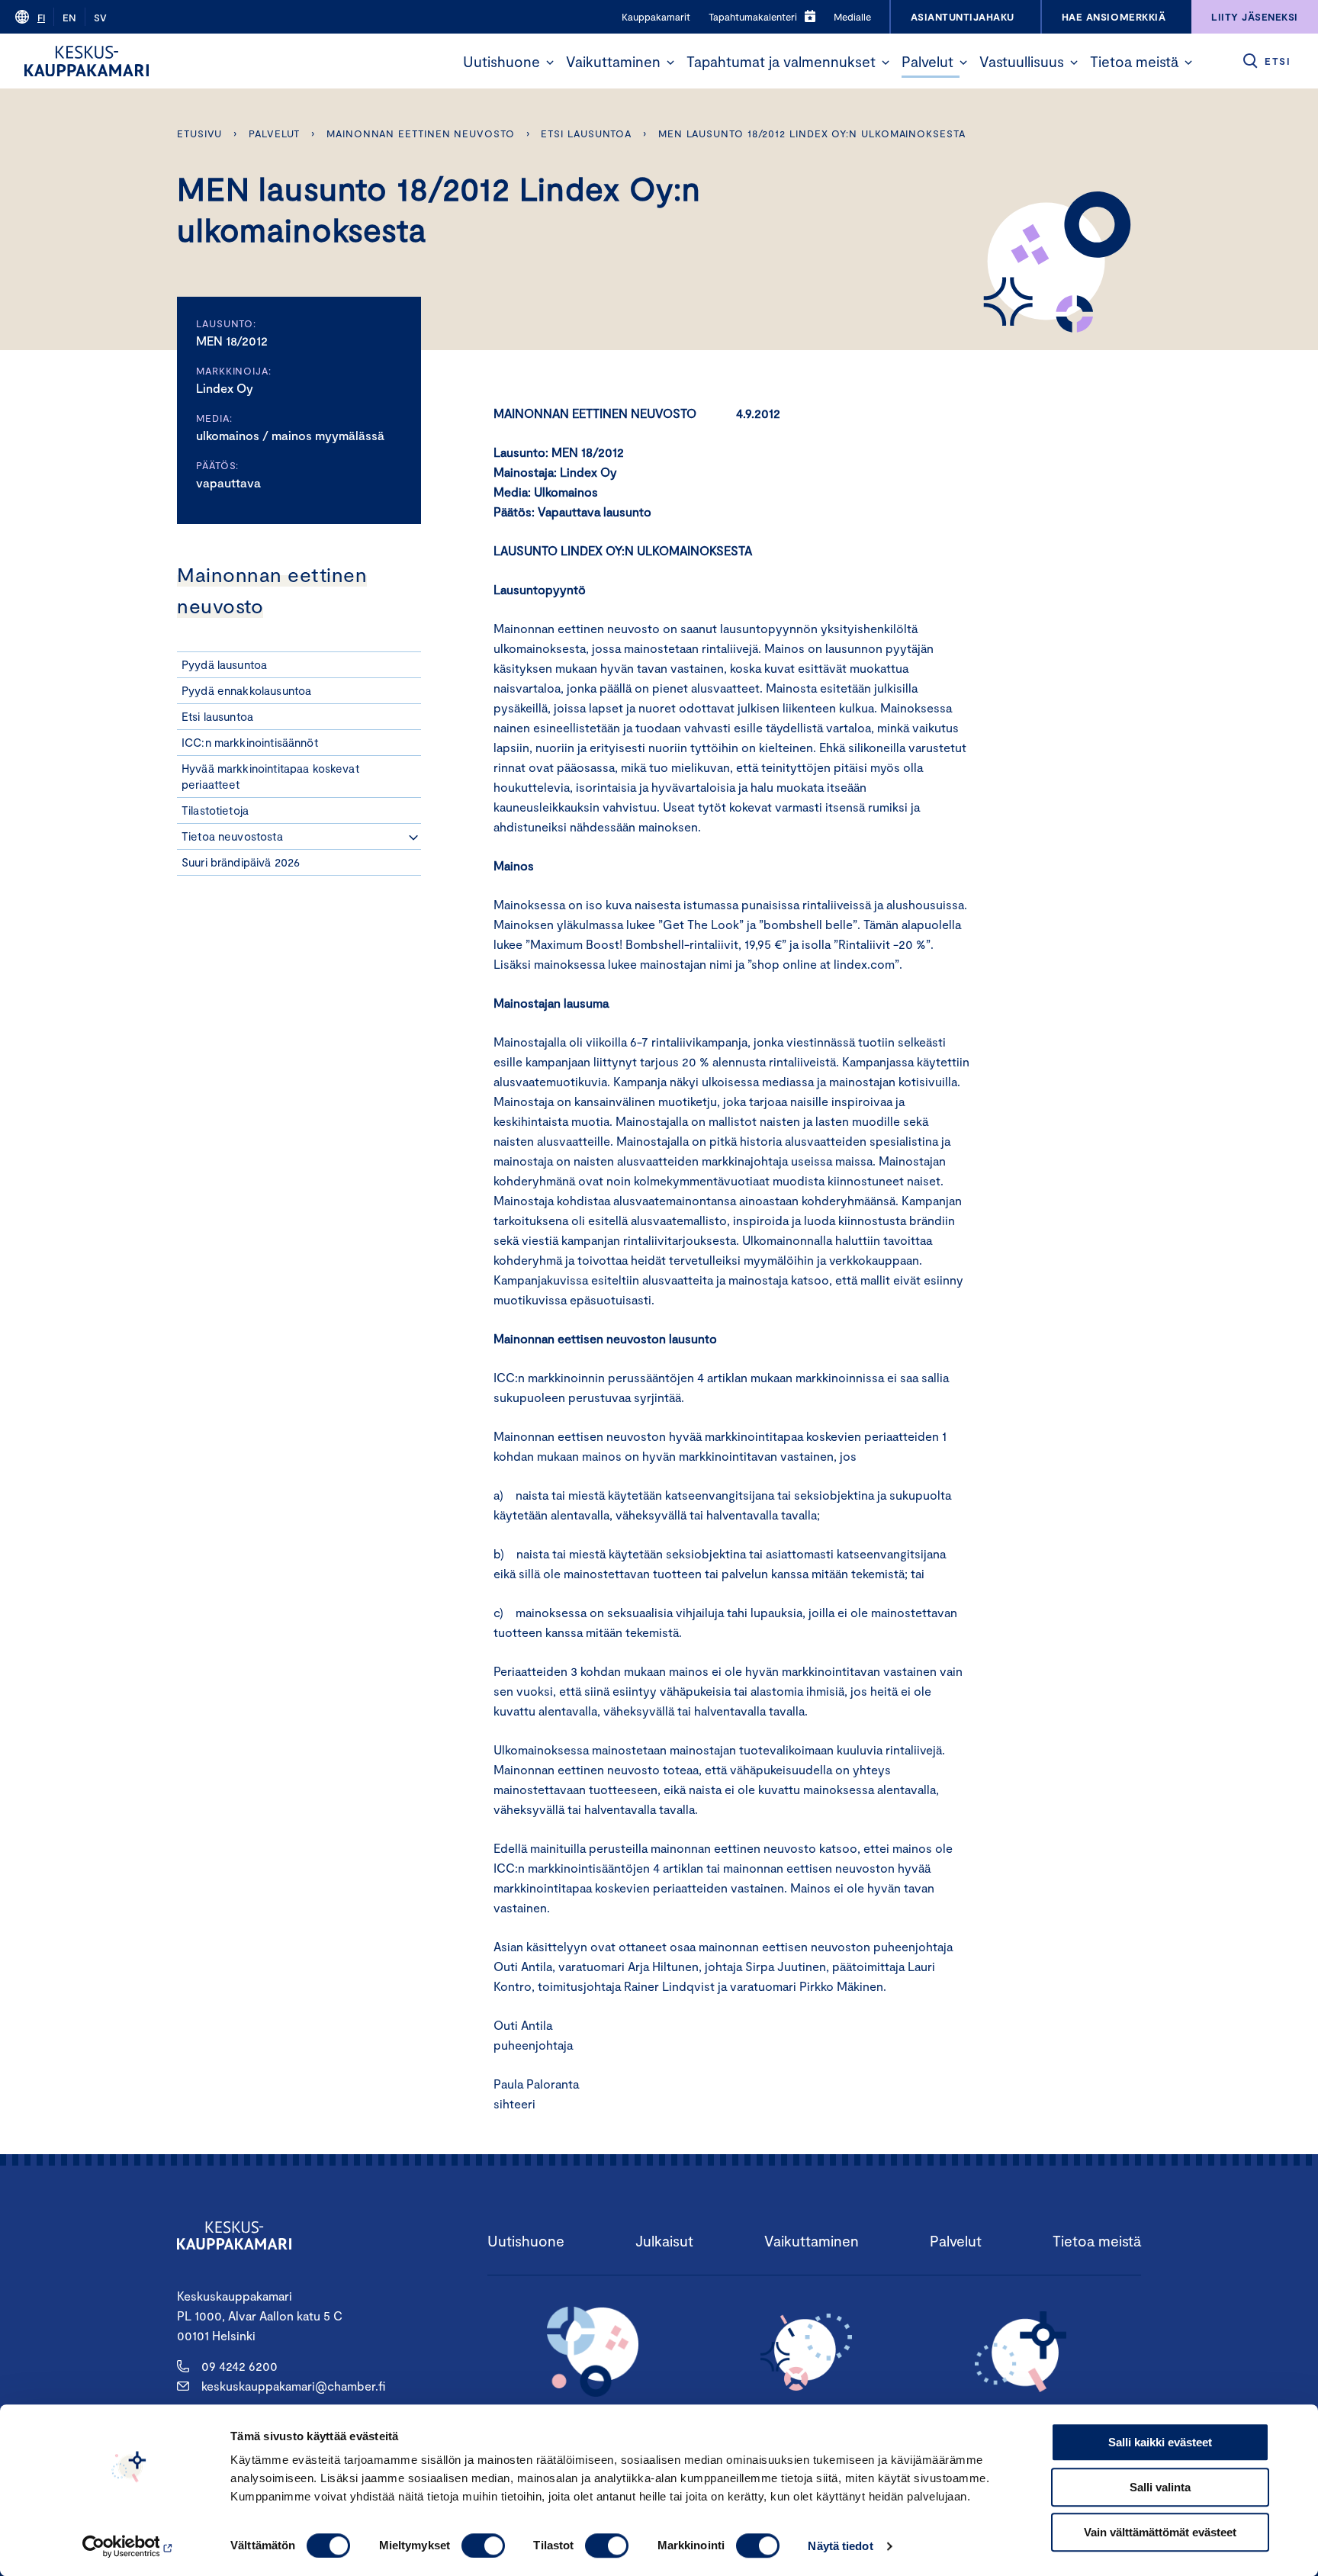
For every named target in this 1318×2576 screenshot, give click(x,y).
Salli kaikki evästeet (1160, 2442)
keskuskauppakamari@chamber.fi (293, 2386)
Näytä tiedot (840, 2546)
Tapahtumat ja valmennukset (781, 61)
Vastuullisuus (1022, 61)
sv (100, 18)
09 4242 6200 (239, 2366)
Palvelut (927, 61)
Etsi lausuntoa (586, 133)
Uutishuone (501, 61)
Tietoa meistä (1134, 61)
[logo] (87, 61)
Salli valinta (1160, 2487)
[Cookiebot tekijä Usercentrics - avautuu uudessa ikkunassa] (129, 2546)
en (69, 18)
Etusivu (199, 133)
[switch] (483, 2545)
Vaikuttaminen (613, 61)
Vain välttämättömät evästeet (1160, 2532)
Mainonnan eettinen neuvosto (421, 133)
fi (41, 18)
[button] (550, 63)
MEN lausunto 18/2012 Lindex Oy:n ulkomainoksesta (812, 133)
